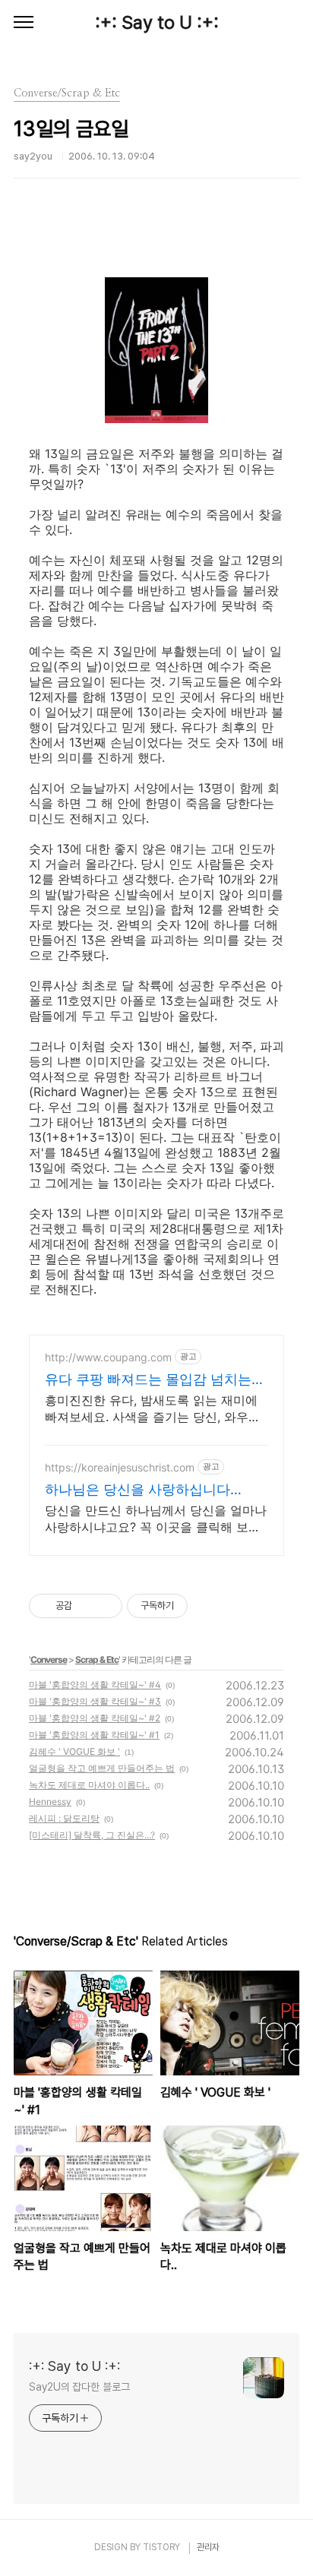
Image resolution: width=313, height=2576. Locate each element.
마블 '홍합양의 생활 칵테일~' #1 (94, 1735)
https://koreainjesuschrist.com (120, 1467)
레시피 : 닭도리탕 (64, 1818)
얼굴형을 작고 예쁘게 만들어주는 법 (102, 1768)
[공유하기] (86, 1606)
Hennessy (50, 1802)
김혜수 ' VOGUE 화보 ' (74, 1751)
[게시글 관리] (105, 1606)
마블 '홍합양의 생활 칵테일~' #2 (95, 1718)
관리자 (208, 2547)
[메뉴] (24, 23)
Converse (49, 1659)
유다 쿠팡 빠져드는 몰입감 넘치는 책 (148, 1380)
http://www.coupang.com (108, 1357)
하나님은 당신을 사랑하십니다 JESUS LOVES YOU (138, 1490)
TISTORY (161, 2547)
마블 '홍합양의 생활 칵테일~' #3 (95, 1701)
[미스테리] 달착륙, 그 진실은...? (92, 1835)
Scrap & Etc (97, 1659)
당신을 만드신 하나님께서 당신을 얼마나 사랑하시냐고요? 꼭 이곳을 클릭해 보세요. (156, 1519)
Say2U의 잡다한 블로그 (79, 2387)
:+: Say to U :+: (157, 22)
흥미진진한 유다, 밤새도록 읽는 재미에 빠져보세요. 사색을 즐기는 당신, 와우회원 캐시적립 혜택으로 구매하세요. (153, 1409)
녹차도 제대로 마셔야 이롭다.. (89, 1785)
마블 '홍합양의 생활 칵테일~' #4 (95, 1685)
